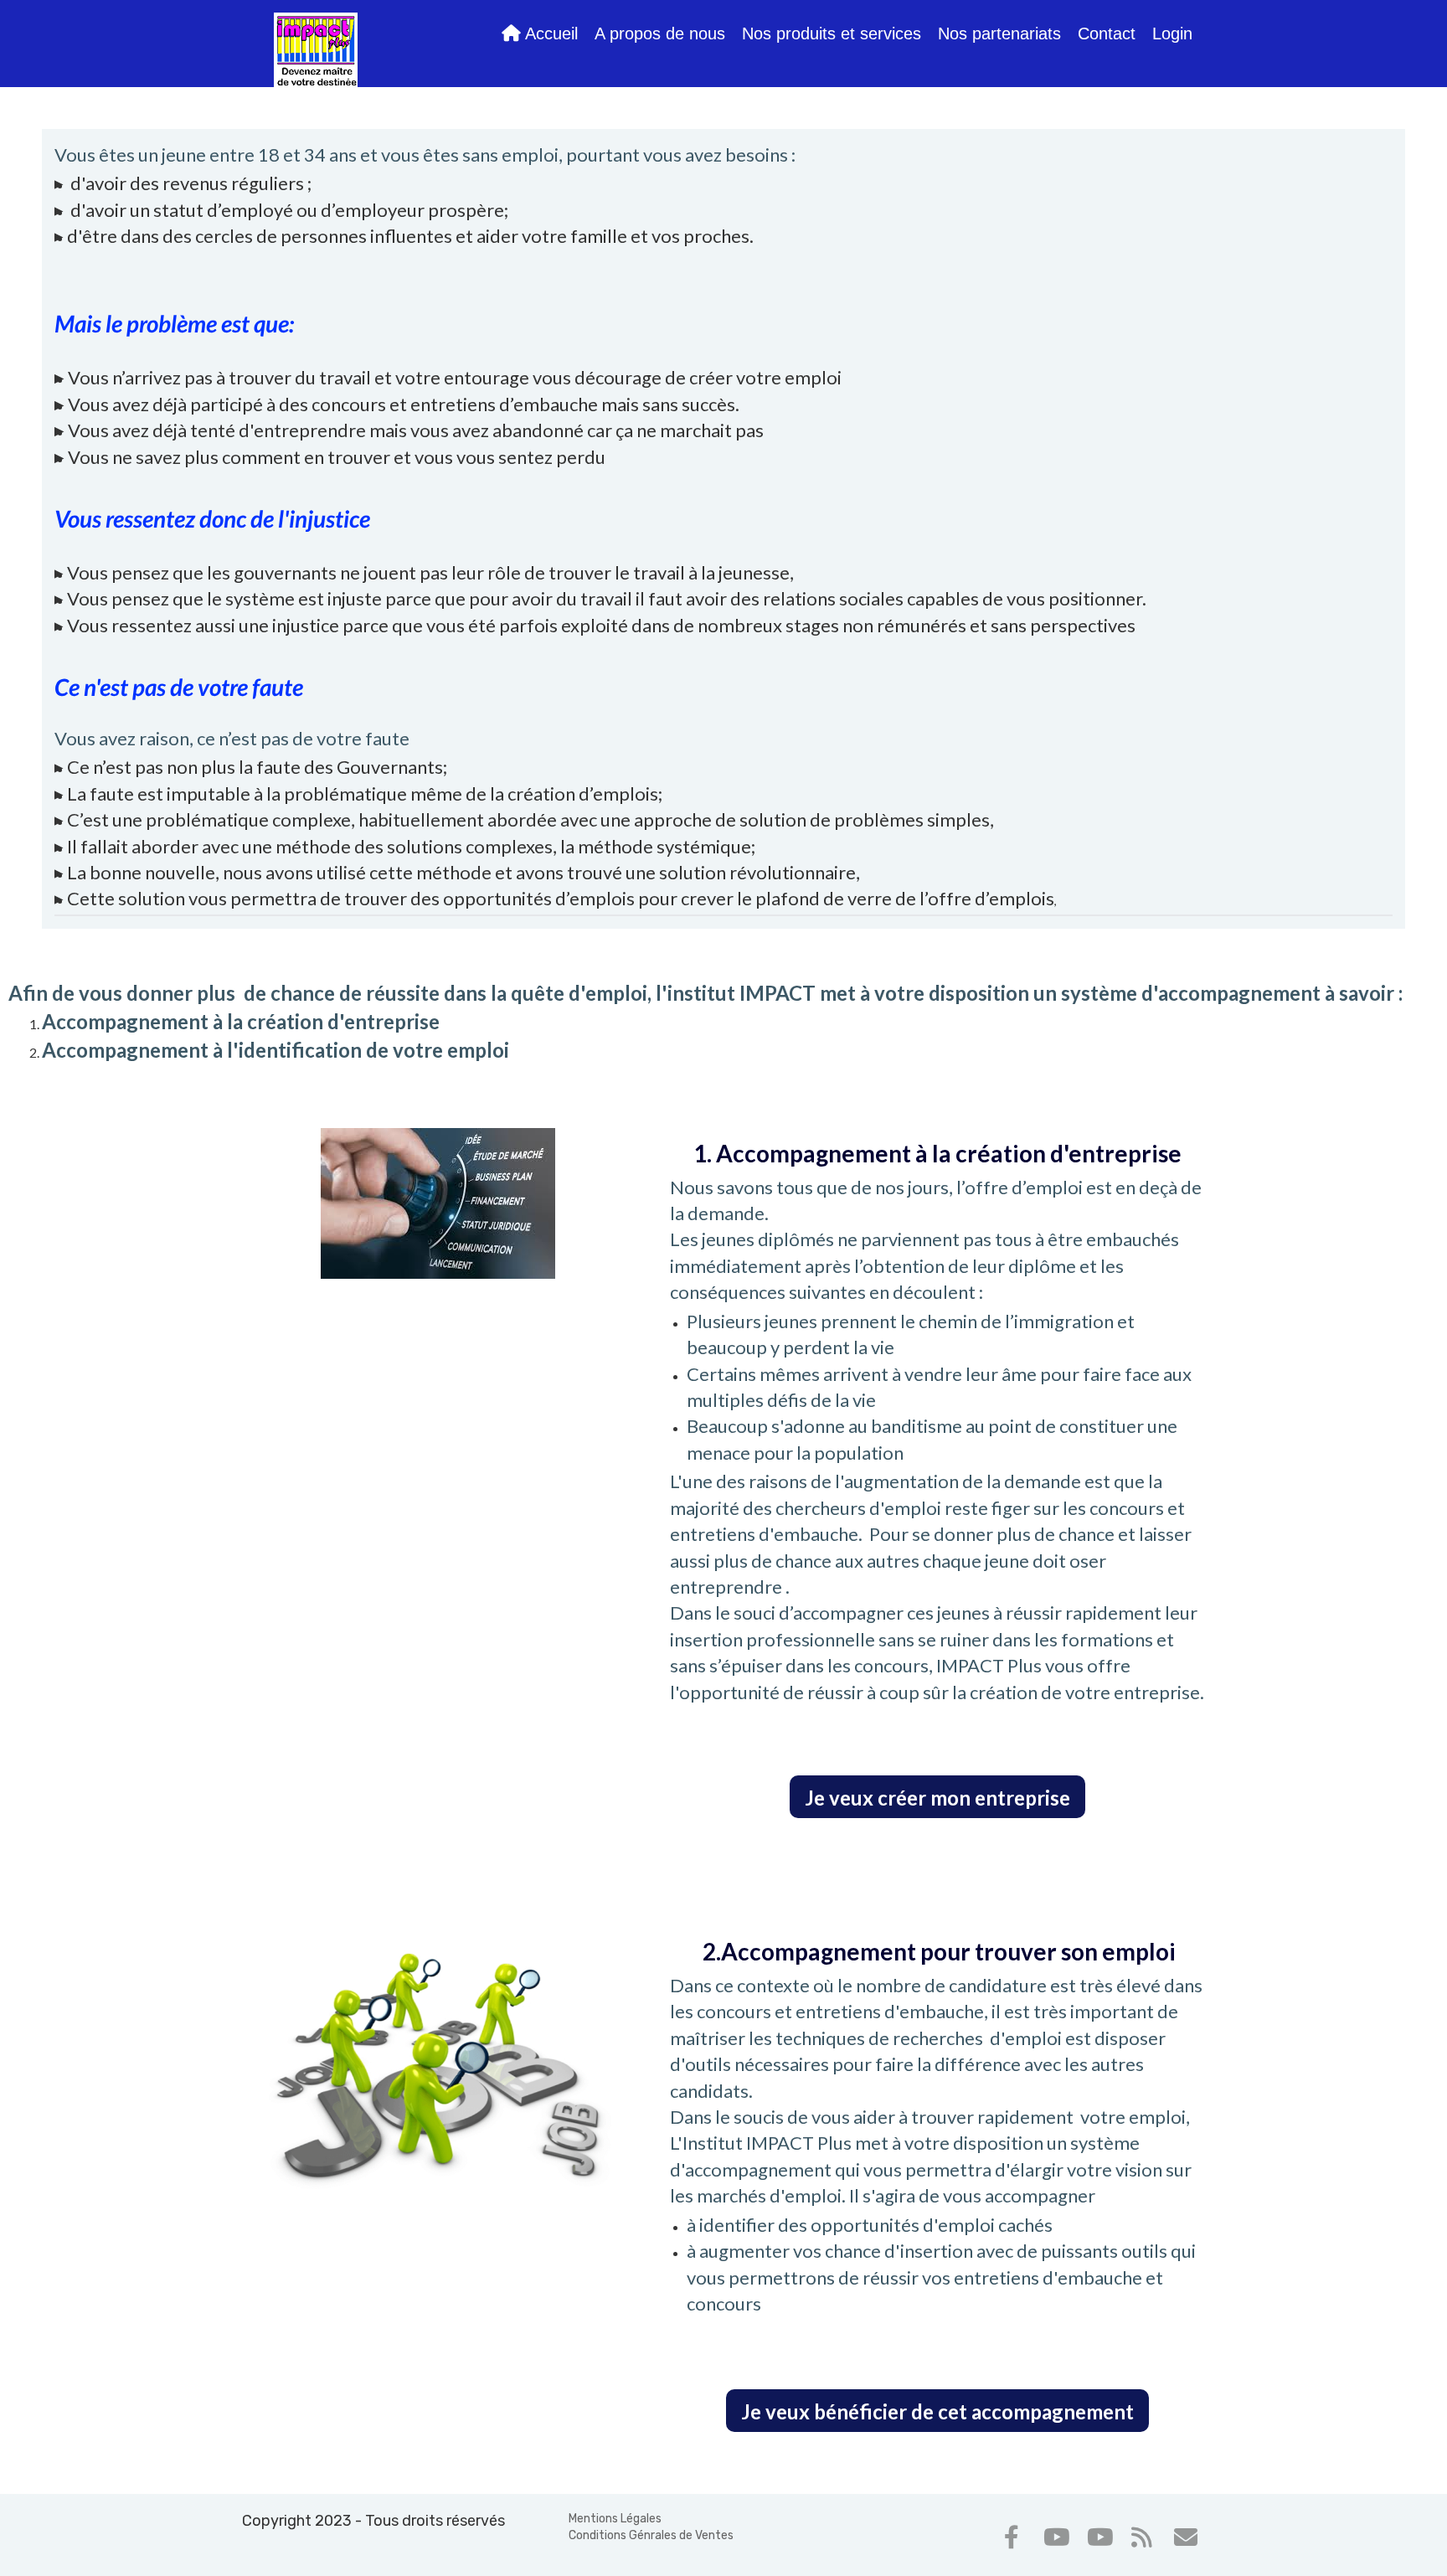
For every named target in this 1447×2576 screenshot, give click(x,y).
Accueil (549, 33)
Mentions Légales (615, 2519)
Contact (1107, 33)
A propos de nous (660, 33)
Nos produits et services (832, 33)
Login (1172, 33)
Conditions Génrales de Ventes (651, 2535)
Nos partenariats (999, 33)
